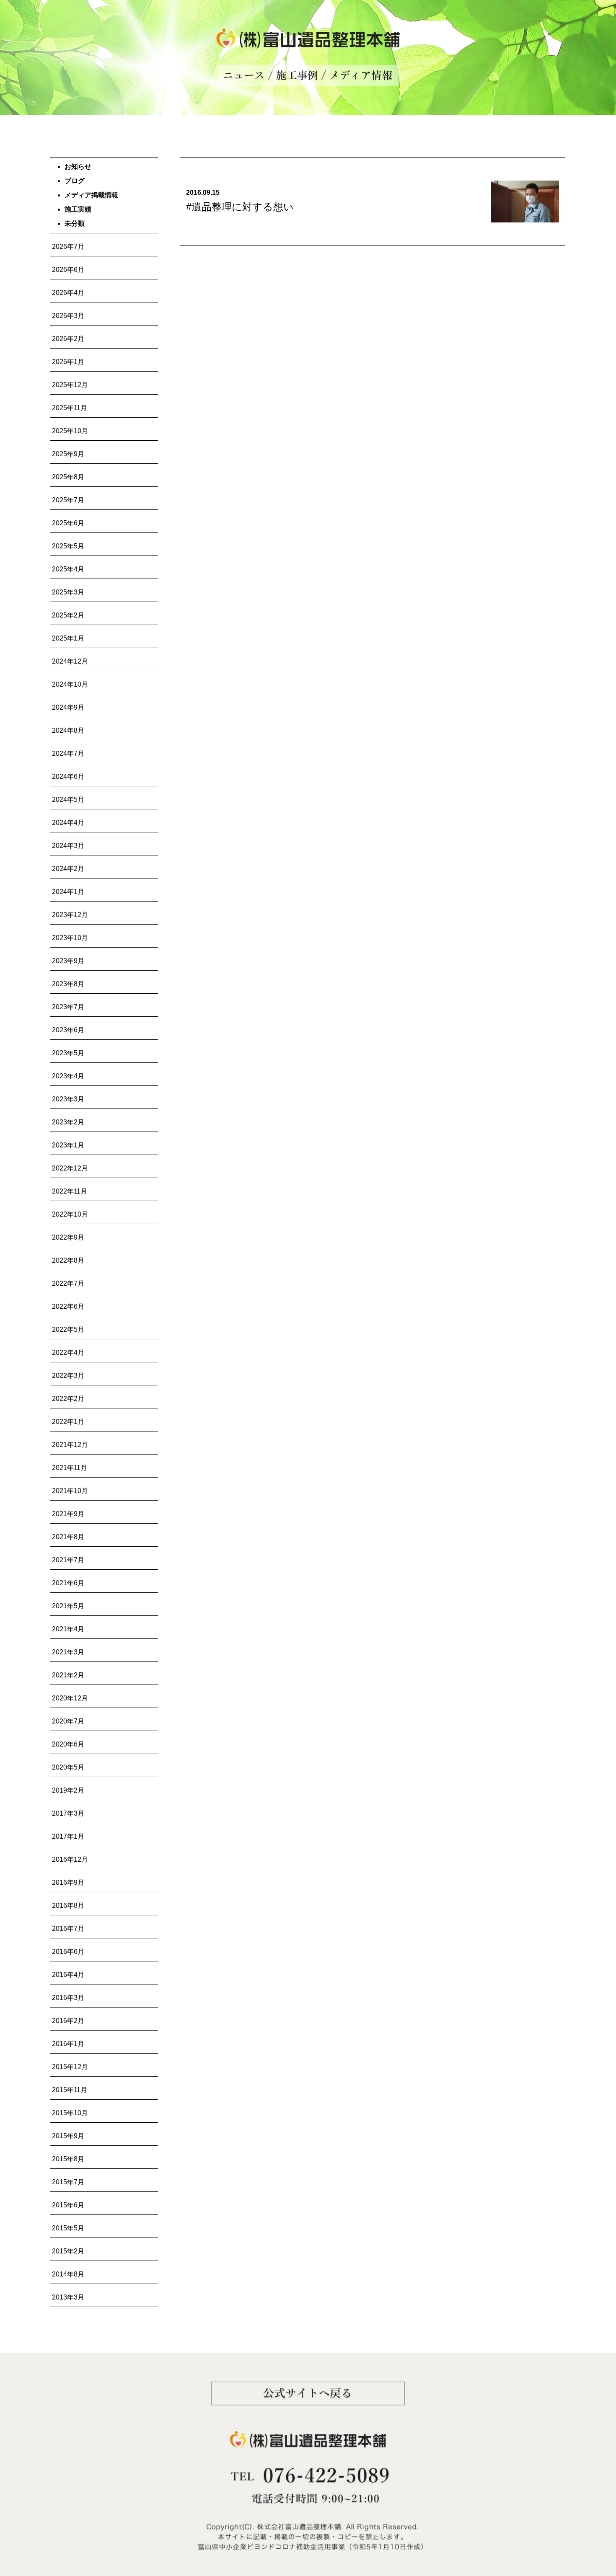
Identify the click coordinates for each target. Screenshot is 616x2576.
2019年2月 (68, 1790)
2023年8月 (68, 984)
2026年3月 (68, 316)
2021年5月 (68, 1606)
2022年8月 (68, 1260)
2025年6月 (68, 523)
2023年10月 (70, 938)
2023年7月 (68, 1007)
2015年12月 (70, 2067)
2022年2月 (68, 1399)
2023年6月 (68, 1030)
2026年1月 (68, 362)
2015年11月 (70, 2090)
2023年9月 (68, 961)
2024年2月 (68, 869)
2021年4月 (68, 1629)
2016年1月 (68, 2044)
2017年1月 (68, 1836)
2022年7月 (68, 1283)
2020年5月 (68, 1767)
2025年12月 (70, 385)
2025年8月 (68, 477)
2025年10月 (70, 431)
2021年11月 (70, 1468)
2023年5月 (68, 1053)
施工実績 (78, 209)
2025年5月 (68, 546)
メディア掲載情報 (91, 195)
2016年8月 (68, 1906)
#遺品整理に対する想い (240, 207)
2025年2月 (68, 615)
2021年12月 (70, 1445)
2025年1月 (68, 638)
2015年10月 (70, 2113)
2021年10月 (70, 1491)
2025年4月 (68, 569)
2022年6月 (68, 1306)
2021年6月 (68, 1583)
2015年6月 (68, 2205)
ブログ (75, 181)
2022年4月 (68, 1353)
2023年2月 (68, 1122)
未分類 (75, 223)
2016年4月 (68, 1975)
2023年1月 (68, 1145)
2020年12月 (70, 1698)
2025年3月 (68, 592)
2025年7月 (68, 500)
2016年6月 (68, 1952)
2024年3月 (68, 846)
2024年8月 (68, 730)
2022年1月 (68, 1422)
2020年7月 (68, 1721)
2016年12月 (70, 1859)
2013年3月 (68, 2297)
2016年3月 (68, 1998)
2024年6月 (68, 776)
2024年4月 (68, 823)
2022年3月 (68, 1376)
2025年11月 (70, 408)
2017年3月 (68, 1813)
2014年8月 (68, 2274)
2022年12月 (70, 1168)
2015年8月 (68, 2159)
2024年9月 (68, 707)
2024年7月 (68, 753)
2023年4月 (68, 1076)
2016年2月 (68, 2021)
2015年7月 (68, 2182)
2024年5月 (68, 800)
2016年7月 (68, 1929)
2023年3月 (68, 1099)
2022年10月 (70, 1214)
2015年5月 (68, 2228)
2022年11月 (70, 1191)
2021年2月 (68, 1675)
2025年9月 (68, 454)
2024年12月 (70, 661)
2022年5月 (68, 1329)
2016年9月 (68, 1882)
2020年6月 (68, 1744)
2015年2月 (68, 2251)
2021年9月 (68, 1514)
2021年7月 (68, 1560)
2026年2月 (68, 339)
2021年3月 (68, 1652)
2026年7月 (68, 247)
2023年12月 (70, 915)
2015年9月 (68, 2136)
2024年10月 (70, 684)
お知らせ (78, 167)
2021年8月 (68, 1537)
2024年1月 (68, 892)
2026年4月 (68, 293)
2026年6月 (68, 270)
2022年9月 (68, 1237)
